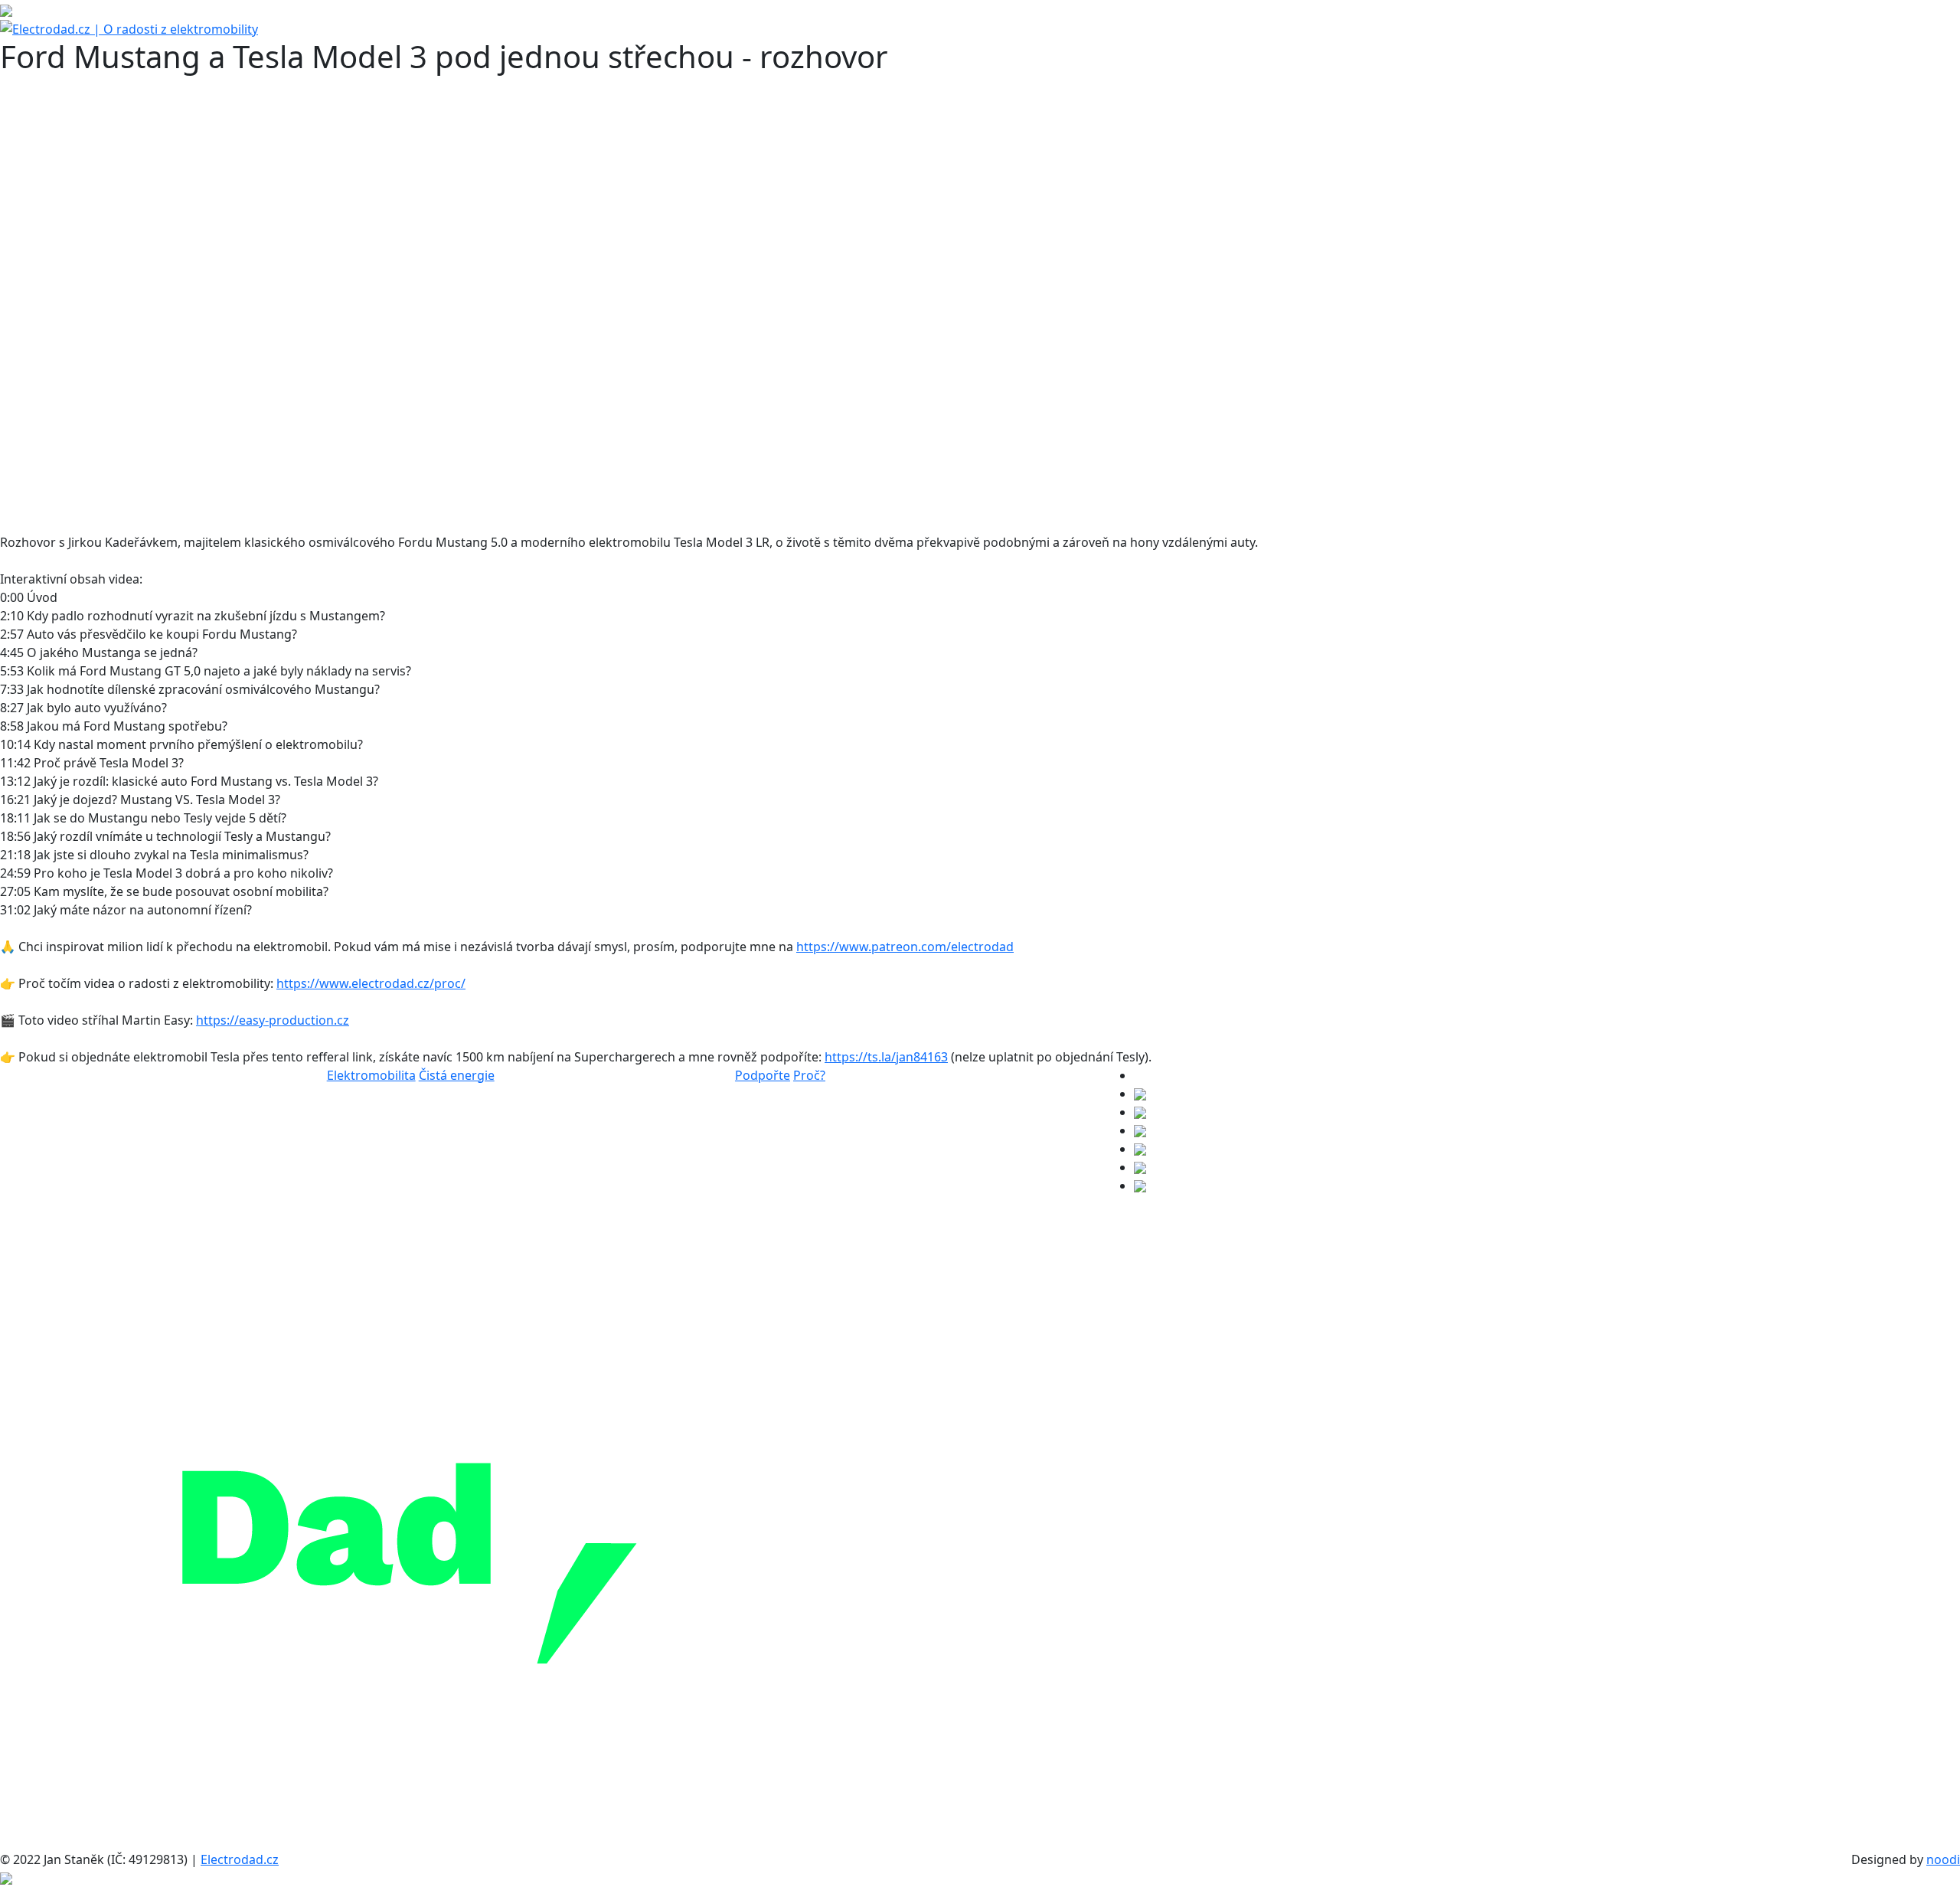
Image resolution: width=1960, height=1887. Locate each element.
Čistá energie (457, 1075)
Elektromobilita (371, 1075)
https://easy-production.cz (273, 1020)
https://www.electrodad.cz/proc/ (371, 983)
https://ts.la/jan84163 (886, 1057)
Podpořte (763, 1075)
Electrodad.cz (240, 1859)
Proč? (809, 1075)
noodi (1943, 1859)
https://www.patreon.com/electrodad (905, 947)
